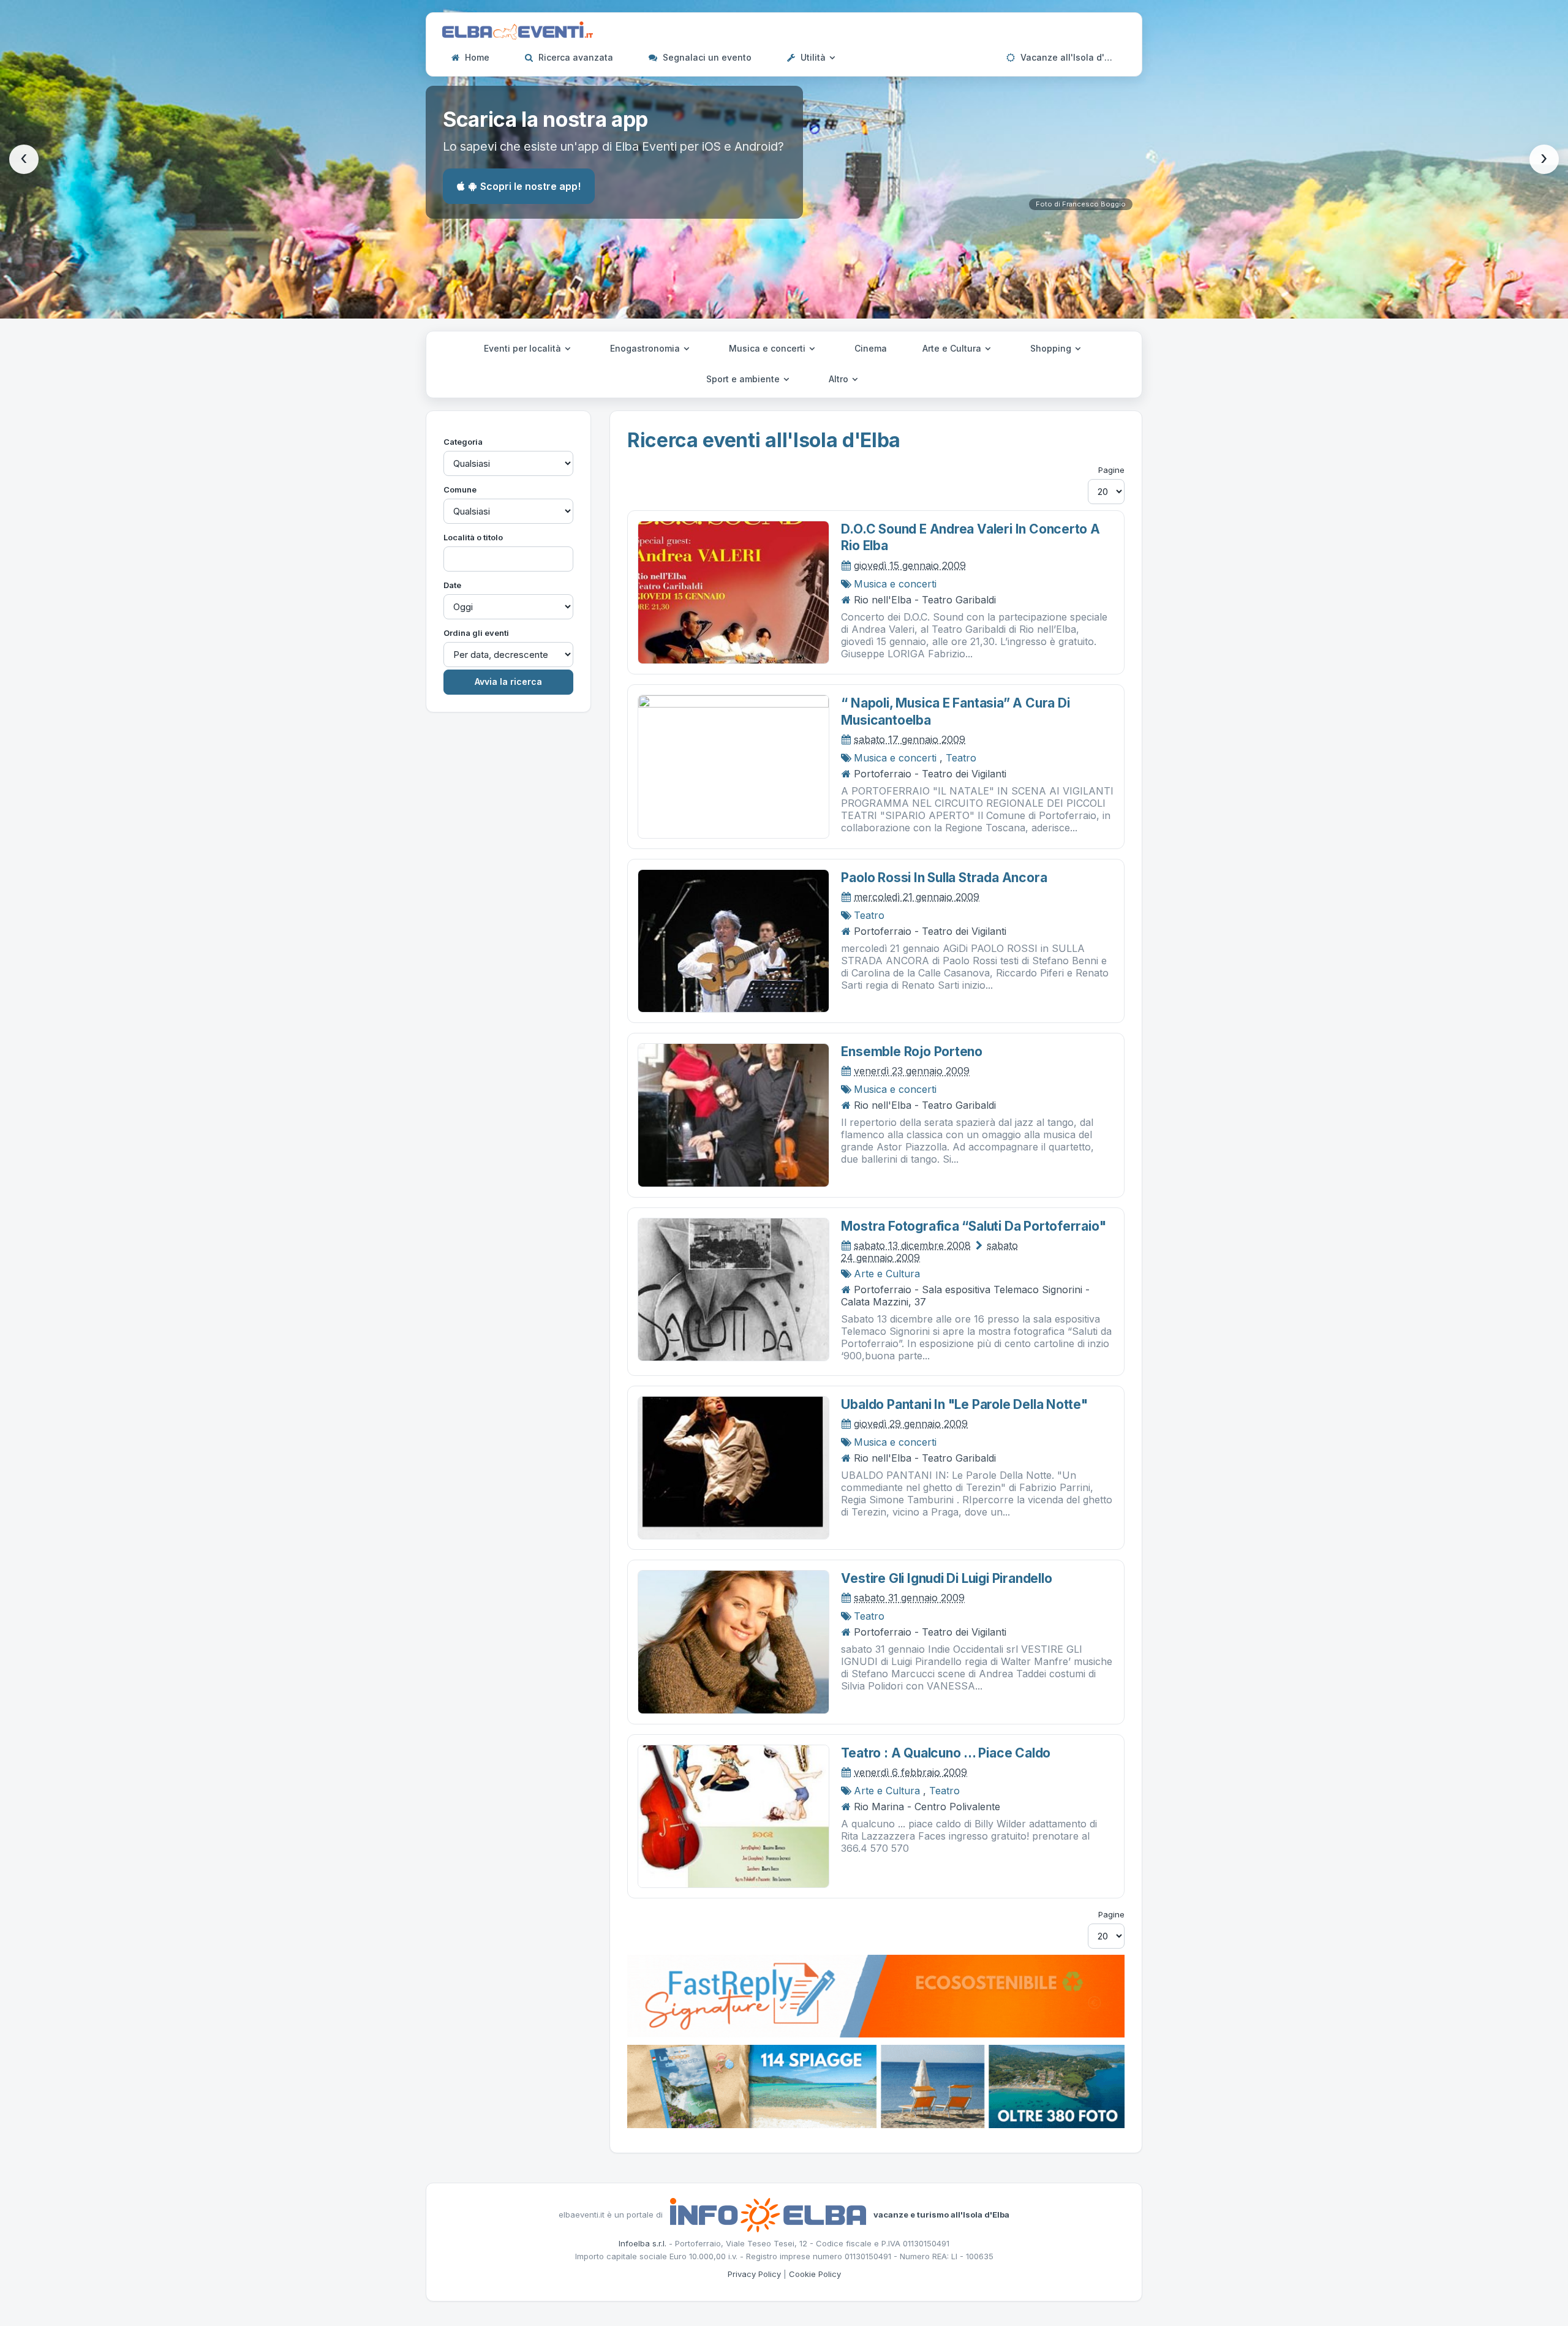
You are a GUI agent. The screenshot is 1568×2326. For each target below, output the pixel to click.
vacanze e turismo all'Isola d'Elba (941, 2214)
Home (476, 57)
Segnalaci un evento (706, 57)
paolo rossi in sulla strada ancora (944, 878)
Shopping (1052, 348)
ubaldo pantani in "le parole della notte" (964, 1404)
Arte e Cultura (953, 348)
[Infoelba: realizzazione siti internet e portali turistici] (768, 2214)
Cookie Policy (815, 2274)
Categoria (463, 442)
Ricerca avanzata (575, 57)
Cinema (871, 348)
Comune (460, 489)
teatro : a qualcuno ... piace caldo (946, 1753)
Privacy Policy (754, 2274)
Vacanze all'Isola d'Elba (1070, 57)
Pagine (1111, 470)
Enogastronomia (646, 348)
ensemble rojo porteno (912, 1052)
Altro (840, 379)
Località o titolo (473, 537)
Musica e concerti (768, 348)
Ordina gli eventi (476, 633)
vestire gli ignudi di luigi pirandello (946, 1578)
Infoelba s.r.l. (643, 2243)
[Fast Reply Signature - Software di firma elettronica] (876, 1995)
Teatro (961, 758)
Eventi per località (524, 348)
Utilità (813, 57)
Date (452, 585)
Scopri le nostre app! (530, 186)
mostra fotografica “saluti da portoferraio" (973, 1226)
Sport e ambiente (744, 379)
